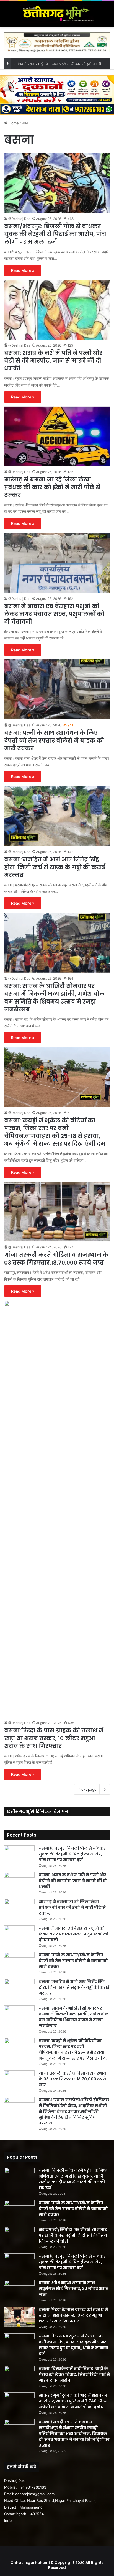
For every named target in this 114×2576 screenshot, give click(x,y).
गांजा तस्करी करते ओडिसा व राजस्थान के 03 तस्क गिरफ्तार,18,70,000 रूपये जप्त (56, 1259)
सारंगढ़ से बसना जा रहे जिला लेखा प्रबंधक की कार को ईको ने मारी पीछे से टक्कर (52, 487)
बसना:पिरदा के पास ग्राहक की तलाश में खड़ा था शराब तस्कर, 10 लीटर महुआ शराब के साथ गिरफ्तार (54, 1738)
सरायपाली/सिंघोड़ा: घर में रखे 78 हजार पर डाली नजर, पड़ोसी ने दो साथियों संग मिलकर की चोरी (73, 2235)
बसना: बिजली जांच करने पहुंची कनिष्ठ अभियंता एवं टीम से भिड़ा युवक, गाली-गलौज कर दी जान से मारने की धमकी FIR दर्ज (73, 2179)
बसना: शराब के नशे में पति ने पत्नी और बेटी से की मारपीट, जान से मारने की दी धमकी (53, 361)
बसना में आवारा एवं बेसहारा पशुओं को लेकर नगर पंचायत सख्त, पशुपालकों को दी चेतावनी (54, 614)
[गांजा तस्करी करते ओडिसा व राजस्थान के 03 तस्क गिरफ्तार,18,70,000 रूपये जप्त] (57, 1212)
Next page (88, 1789)
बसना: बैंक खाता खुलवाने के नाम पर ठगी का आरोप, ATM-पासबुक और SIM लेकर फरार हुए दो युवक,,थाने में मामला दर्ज (73, 2345)
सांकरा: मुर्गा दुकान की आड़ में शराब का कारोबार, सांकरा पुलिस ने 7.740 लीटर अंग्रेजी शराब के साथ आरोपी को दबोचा (73, 2401)
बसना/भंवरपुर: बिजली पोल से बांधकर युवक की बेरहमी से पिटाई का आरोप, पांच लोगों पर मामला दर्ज (55, 234)
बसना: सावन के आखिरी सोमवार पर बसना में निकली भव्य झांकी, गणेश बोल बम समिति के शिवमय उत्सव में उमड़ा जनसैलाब (54, 998)
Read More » (23, 270)
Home (13, 123)
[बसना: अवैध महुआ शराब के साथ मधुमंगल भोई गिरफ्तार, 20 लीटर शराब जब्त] (19, 2290)
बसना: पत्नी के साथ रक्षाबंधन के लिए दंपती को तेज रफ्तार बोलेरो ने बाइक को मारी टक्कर (54, 741)
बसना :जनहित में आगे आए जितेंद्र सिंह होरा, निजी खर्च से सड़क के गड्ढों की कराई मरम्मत (55, 867)
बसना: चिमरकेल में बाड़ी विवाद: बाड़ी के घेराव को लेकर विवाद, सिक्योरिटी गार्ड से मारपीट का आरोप (74, 2374)
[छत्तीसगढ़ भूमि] (57, 14)
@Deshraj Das (19, 219)
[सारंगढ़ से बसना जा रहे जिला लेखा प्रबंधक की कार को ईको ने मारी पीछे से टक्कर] (57, 436)
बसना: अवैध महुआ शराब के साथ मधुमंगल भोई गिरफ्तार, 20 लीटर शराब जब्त (74, 2289)
